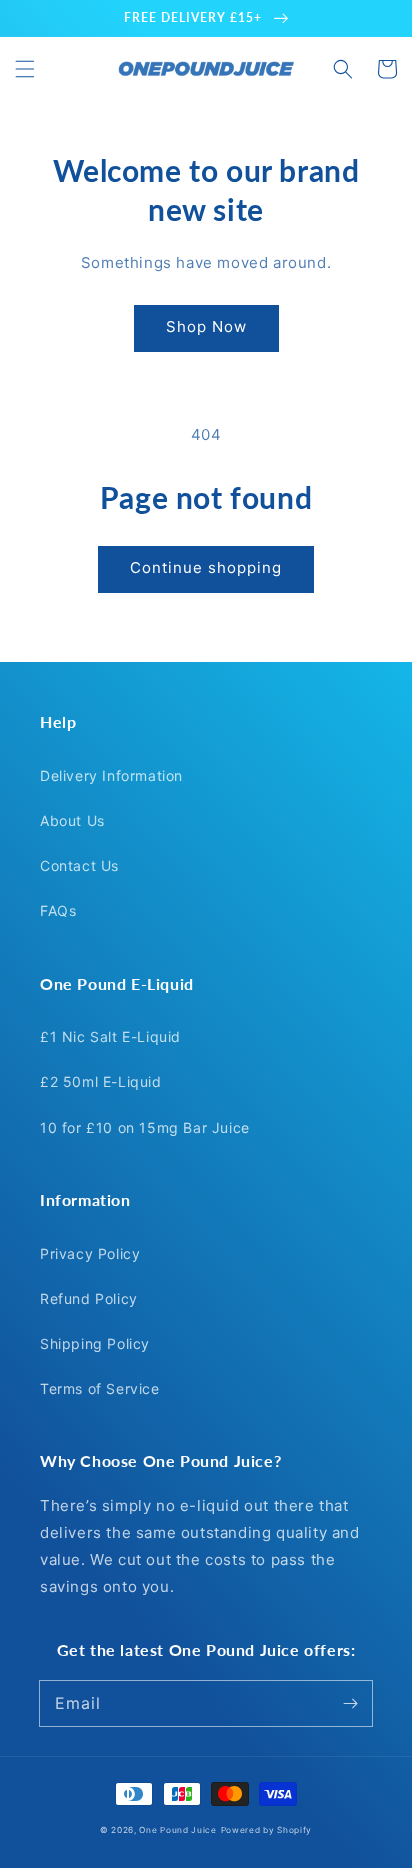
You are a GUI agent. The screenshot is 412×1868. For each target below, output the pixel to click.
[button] (25, 69)
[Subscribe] (350, 1703)
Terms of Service (100, 1388)
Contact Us (79, 865)
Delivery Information (111, 775)
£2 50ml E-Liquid (101, 1081)
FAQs (58, 910)
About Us (72, 820)
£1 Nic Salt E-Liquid (110, 1036)
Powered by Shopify (267, 1830)
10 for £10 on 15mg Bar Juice (145, 1127)
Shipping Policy (95, 1343)
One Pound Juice (178, 1830)
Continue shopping (206, 567)
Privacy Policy (90, 1253)
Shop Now (206, 326)
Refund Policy (89, 1298)
